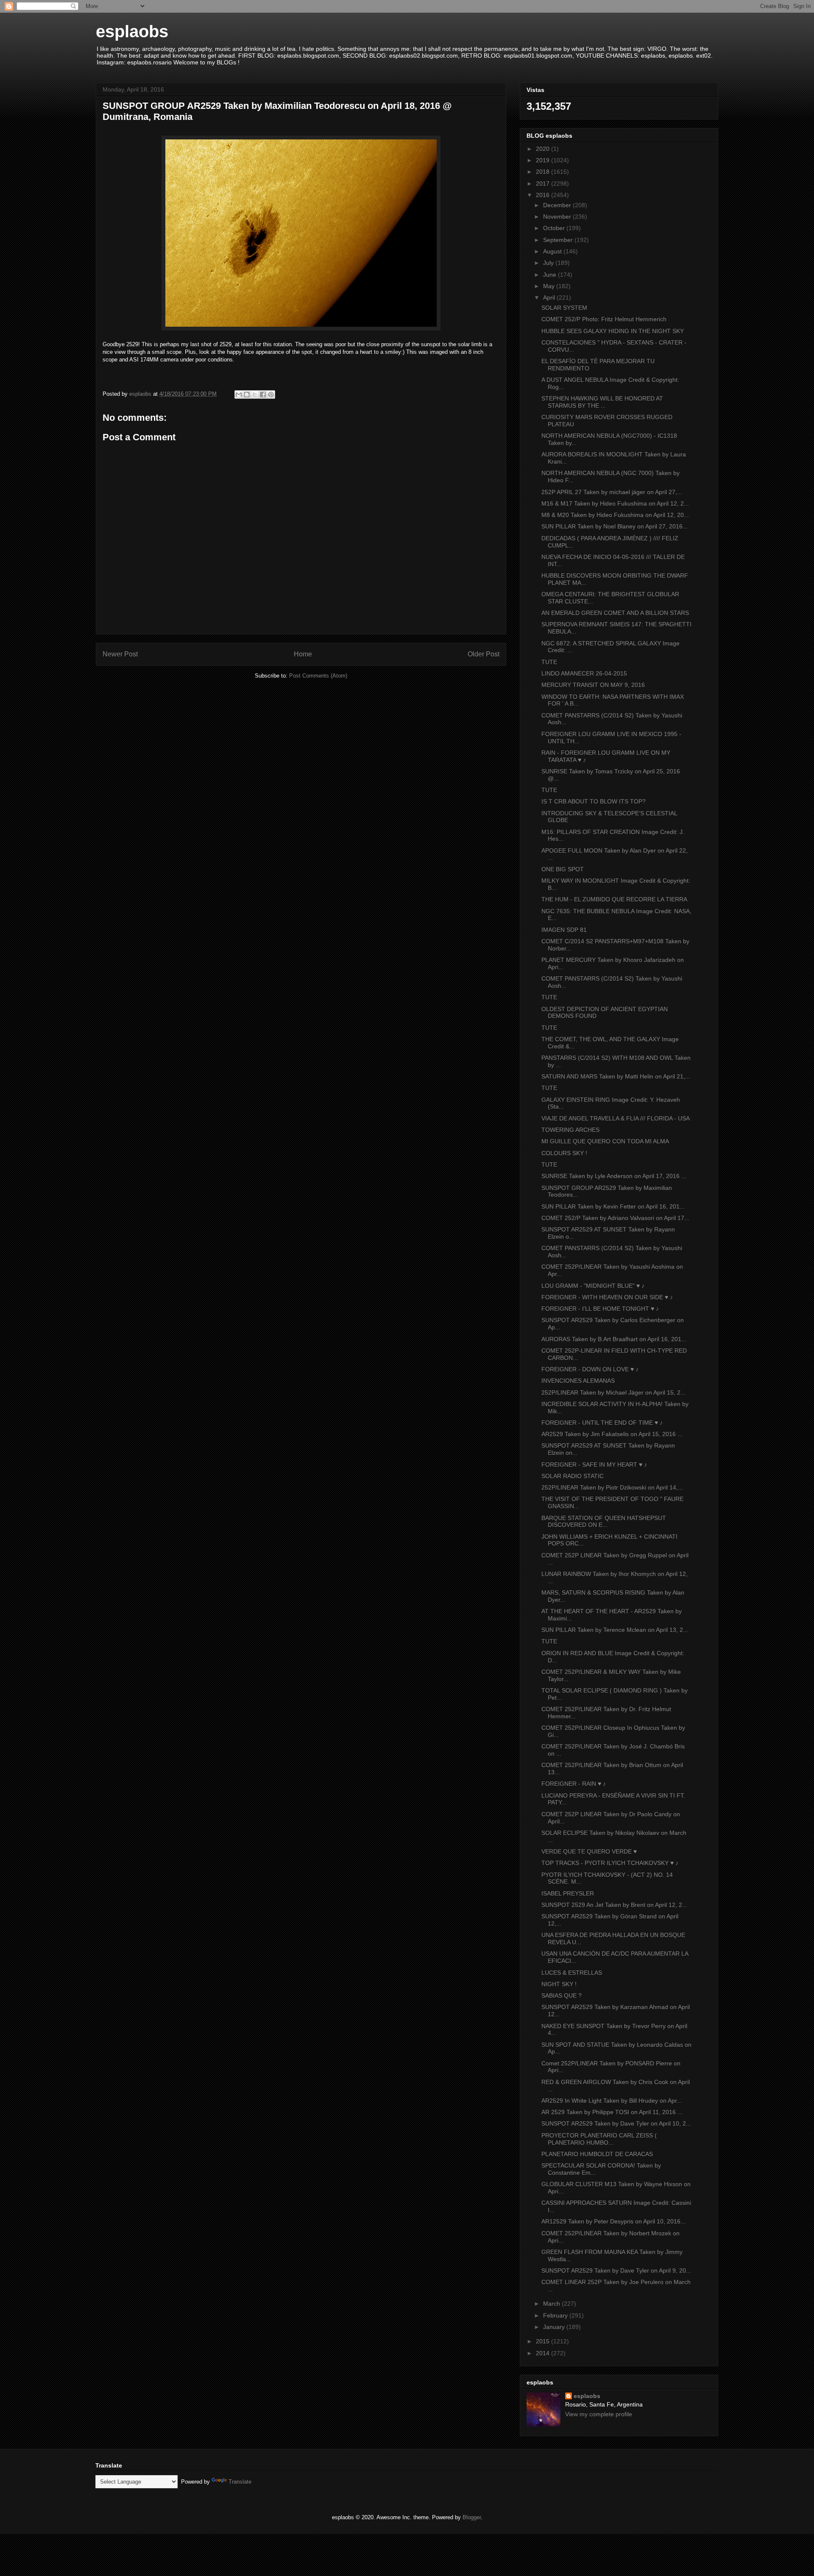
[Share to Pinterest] (271, 395)
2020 (544, 149)
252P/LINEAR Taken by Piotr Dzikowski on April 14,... (612, 1487)
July (549, 263)
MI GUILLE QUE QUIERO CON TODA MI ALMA (605, 1141)
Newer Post (120, 654)
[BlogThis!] (247, 395)
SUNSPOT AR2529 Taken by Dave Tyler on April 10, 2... (616, 2123)
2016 (544, 195)
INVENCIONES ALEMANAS (578, 1381)
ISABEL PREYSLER (568, 1893)
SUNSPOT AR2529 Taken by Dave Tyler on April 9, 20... (616, 2270)
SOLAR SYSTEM (564, 308)
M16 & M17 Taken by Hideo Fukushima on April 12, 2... (615, 503)
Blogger (472, 2517)
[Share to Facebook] (263, 395)
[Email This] (239, 395)
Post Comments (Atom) (318, 676)
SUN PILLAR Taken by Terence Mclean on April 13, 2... (615, 1630)
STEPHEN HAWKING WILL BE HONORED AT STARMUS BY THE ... (602, 402)
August (553, 251)
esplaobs (132, 31)
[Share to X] (255, 395)
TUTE (549, 662)
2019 (544, 160)
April (550, 297)
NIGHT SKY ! (559, 1984)
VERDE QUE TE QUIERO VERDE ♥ (589, 1851)
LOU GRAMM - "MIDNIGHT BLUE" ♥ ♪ (593, 1286)
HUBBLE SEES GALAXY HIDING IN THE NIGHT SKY (613, 331)
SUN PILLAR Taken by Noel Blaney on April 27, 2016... (615, 526)
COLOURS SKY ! (564, 1153)
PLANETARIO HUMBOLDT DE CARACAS (597, 2154)
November (558, 217)
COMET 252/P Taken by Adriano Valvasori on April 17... (615, 1218)
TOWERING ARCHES (570, 1130)
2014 (544, 2353)
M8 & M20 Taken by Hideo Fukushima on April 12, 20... (615, 515)
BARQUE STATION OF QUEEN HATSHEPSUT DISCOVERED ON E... (604, 1521)
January (555, 2327)
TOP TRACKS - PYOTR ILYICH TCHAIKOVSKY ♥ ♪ (610, 1863)
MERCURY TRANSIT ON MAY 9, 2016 (593, 685)
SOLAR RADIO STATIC (573, 1476)
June (551, 275)
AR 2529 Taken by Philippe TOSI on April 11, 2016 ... (612, 2112)
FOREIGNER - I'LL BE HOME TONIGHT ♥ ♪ (600, 1309)
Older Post (484, 654)
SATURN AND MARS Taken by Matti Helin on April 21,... (616, 1076)
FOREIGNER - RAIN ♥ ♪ (574, 1784)
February (556, 2315)
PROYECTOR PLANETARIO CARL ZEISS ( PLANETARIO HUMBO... (599, 2139)
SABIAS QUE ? (562, 1995)
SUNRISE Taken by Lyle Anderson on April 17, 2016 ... (614, 1176)
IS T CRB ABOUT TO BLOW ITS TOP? (594, 801)
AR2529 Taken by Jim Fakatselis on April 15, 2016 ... (612, 1434)
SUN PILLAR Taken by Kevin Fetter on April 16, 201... (613, 1206)
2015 (544, 2341)
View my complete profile (599, 2414)
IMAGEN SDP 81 (564, 930)
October (555, 228)
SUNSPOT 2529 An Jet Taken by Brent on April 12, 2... (614, 1905)
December (558, 205)
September (559, 240)
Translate (240, 2482)
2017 (544, 183)
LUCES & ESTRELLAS (572, 1973)
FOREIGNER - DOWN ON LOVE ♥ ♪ (590, 1369)
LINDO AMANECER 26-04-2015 (584, 673)
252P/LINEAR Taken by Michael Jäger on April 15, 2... (613, 1392)
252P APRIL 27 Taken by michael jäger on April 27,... (612, 492)
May (550, 286)
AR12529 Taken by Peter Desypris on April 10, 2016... (613, 2221)
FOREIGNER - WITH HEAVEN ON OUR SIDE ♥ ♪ (607, 1297)
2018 (544, 172)
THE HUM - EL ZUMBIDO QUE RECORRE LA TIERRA (614, 899)
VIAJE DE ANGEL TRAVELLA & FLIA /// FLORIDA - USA (616, 1118)
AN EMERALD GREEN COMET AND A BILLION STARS (615, 613)
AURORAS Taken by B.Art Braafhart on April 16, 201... (614, 1339)
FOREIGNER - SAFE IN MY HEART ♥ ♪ (594, 1464)
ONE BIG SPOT (563, 869)
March (552, 2304)
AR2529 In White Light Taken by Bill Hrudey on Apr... (612, 2101)
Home (303, 654)
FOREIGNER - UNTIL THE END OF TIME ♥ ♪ (602, 1423)
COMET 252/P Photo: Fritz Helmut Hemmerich (604, 319)
